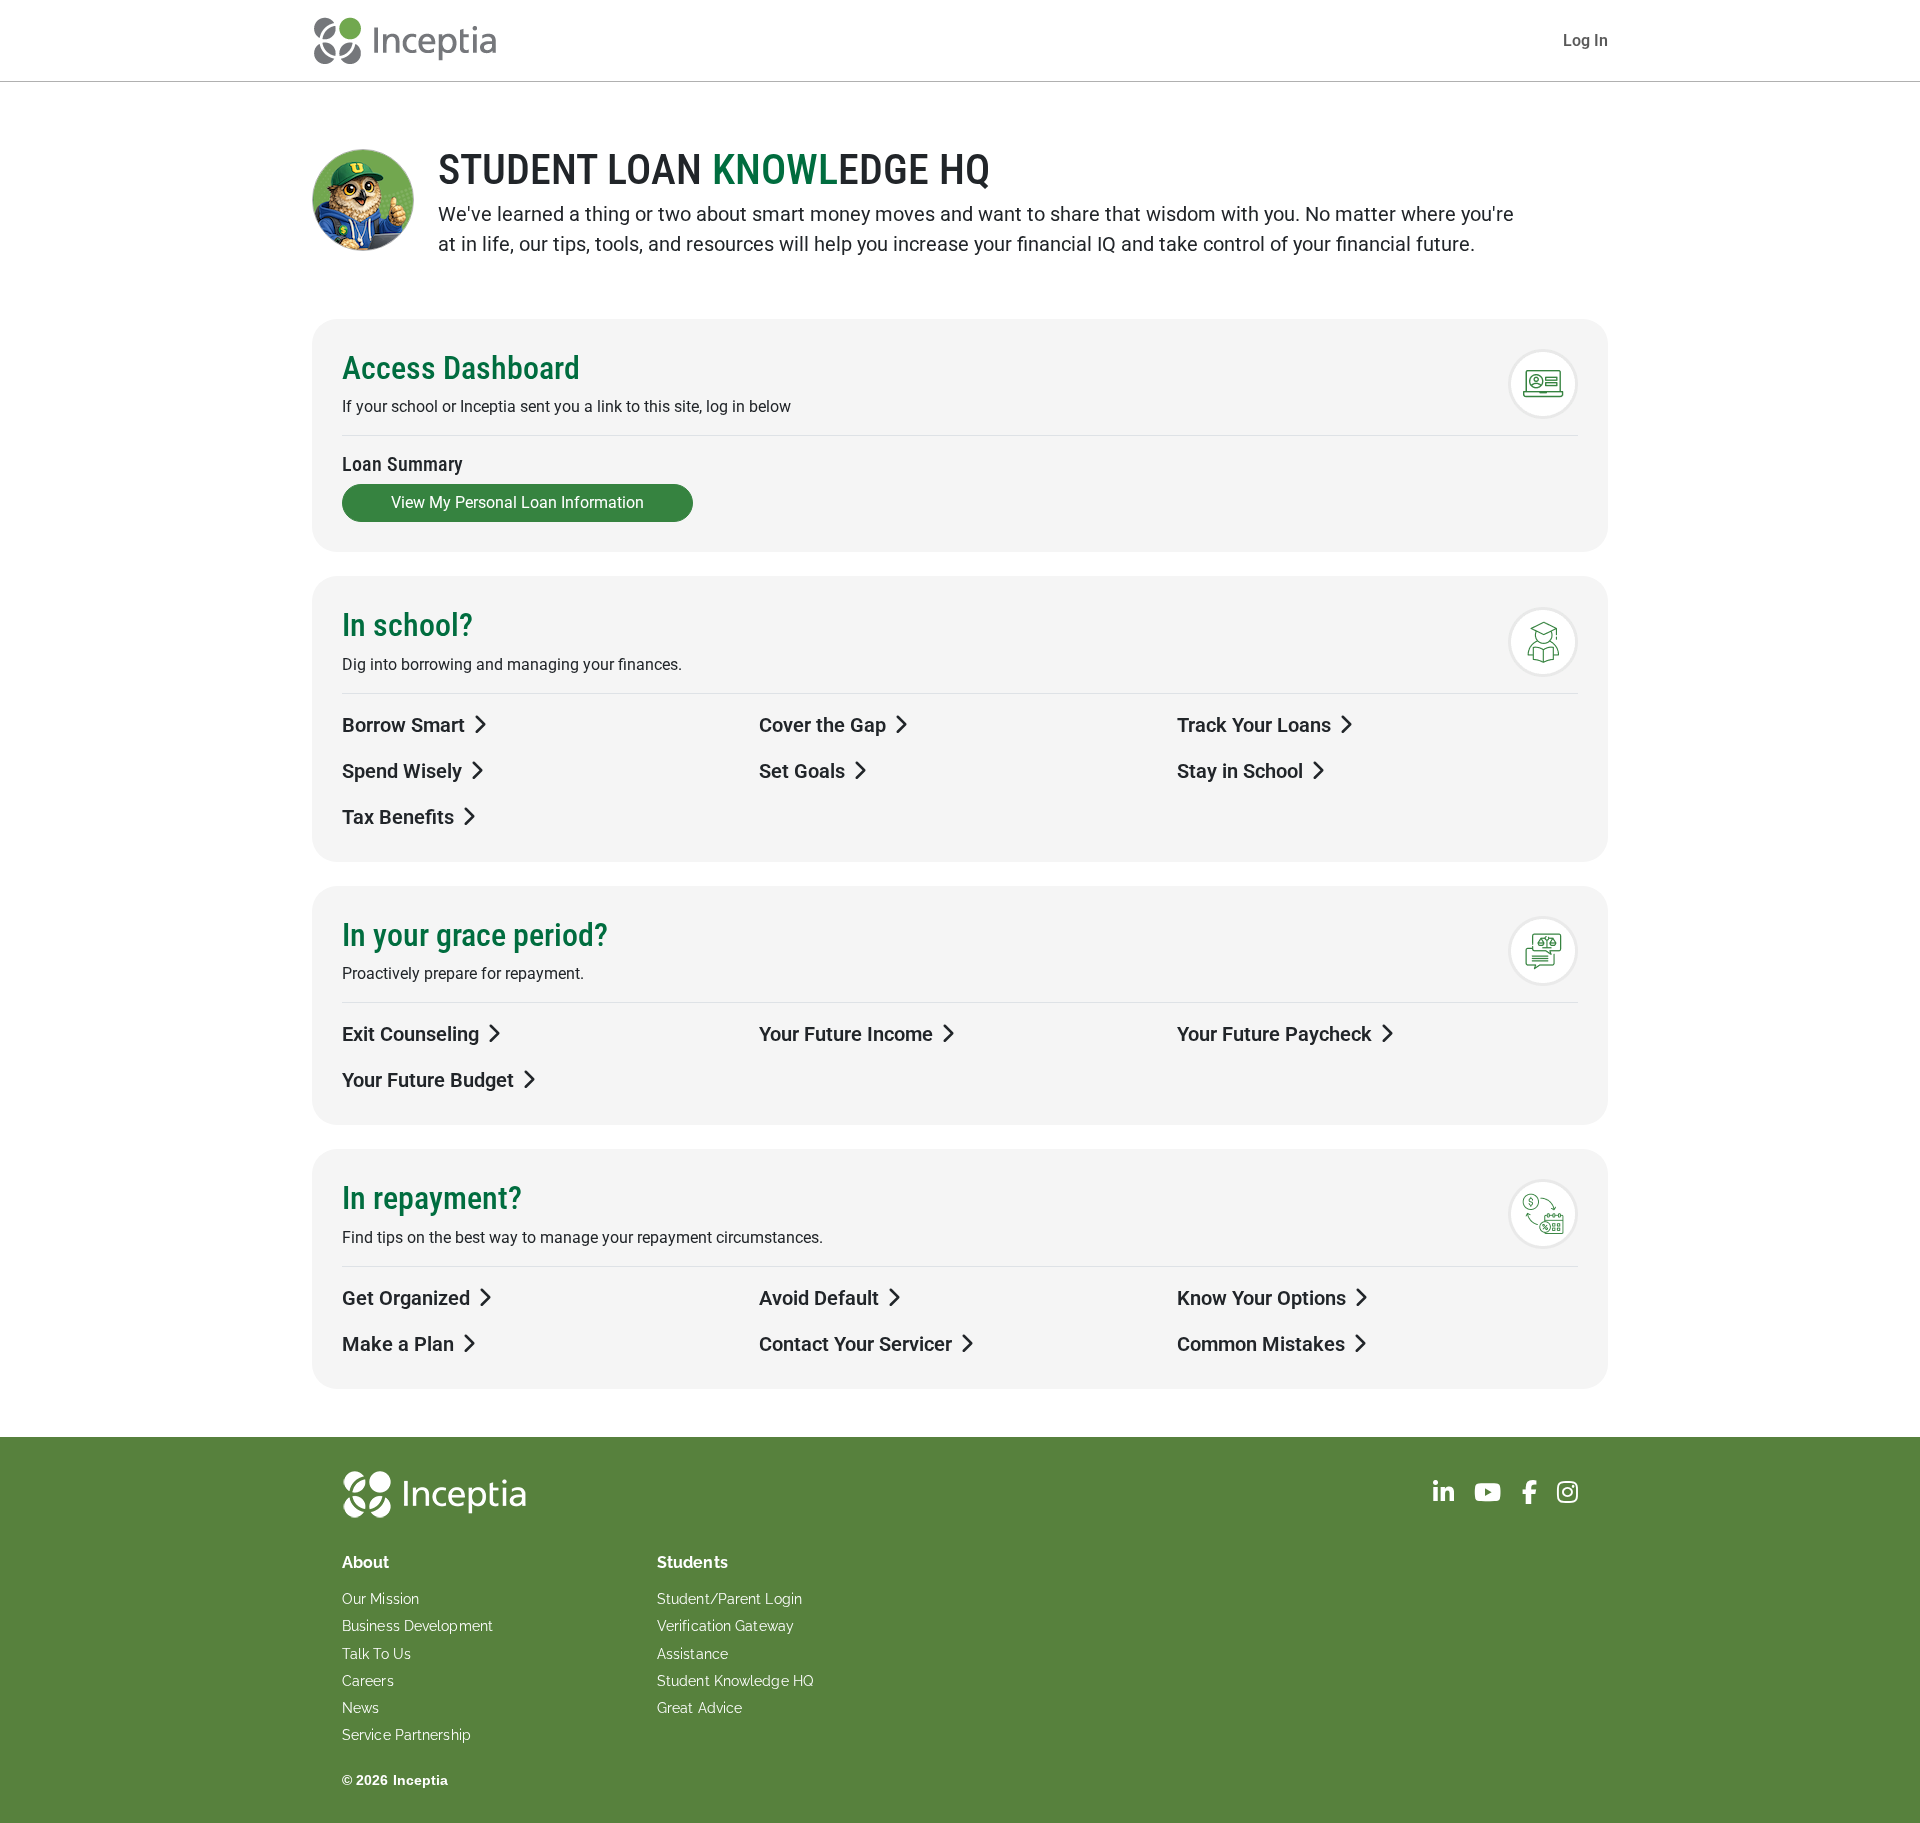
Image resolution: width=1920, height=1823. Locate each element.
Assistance (692, 1654)
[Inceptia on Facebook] (1531, 1495)
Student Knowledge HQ (735, 1681)
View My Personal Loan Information (517, 502)
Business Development (417, 1626)
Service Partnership (406, 1735)
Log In (1585, 40)
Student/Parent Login (729, 1599)
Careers (368, 1681)
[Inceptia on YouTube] (1489, 1495)
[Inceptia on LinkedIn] (1445, 1495)
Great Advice (699, 1708)
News (360, 1708)
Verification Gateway (725, 1626)
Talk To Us (376, 1654)
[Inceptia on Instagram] (1567, 1495)
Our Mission (380, 1599)
